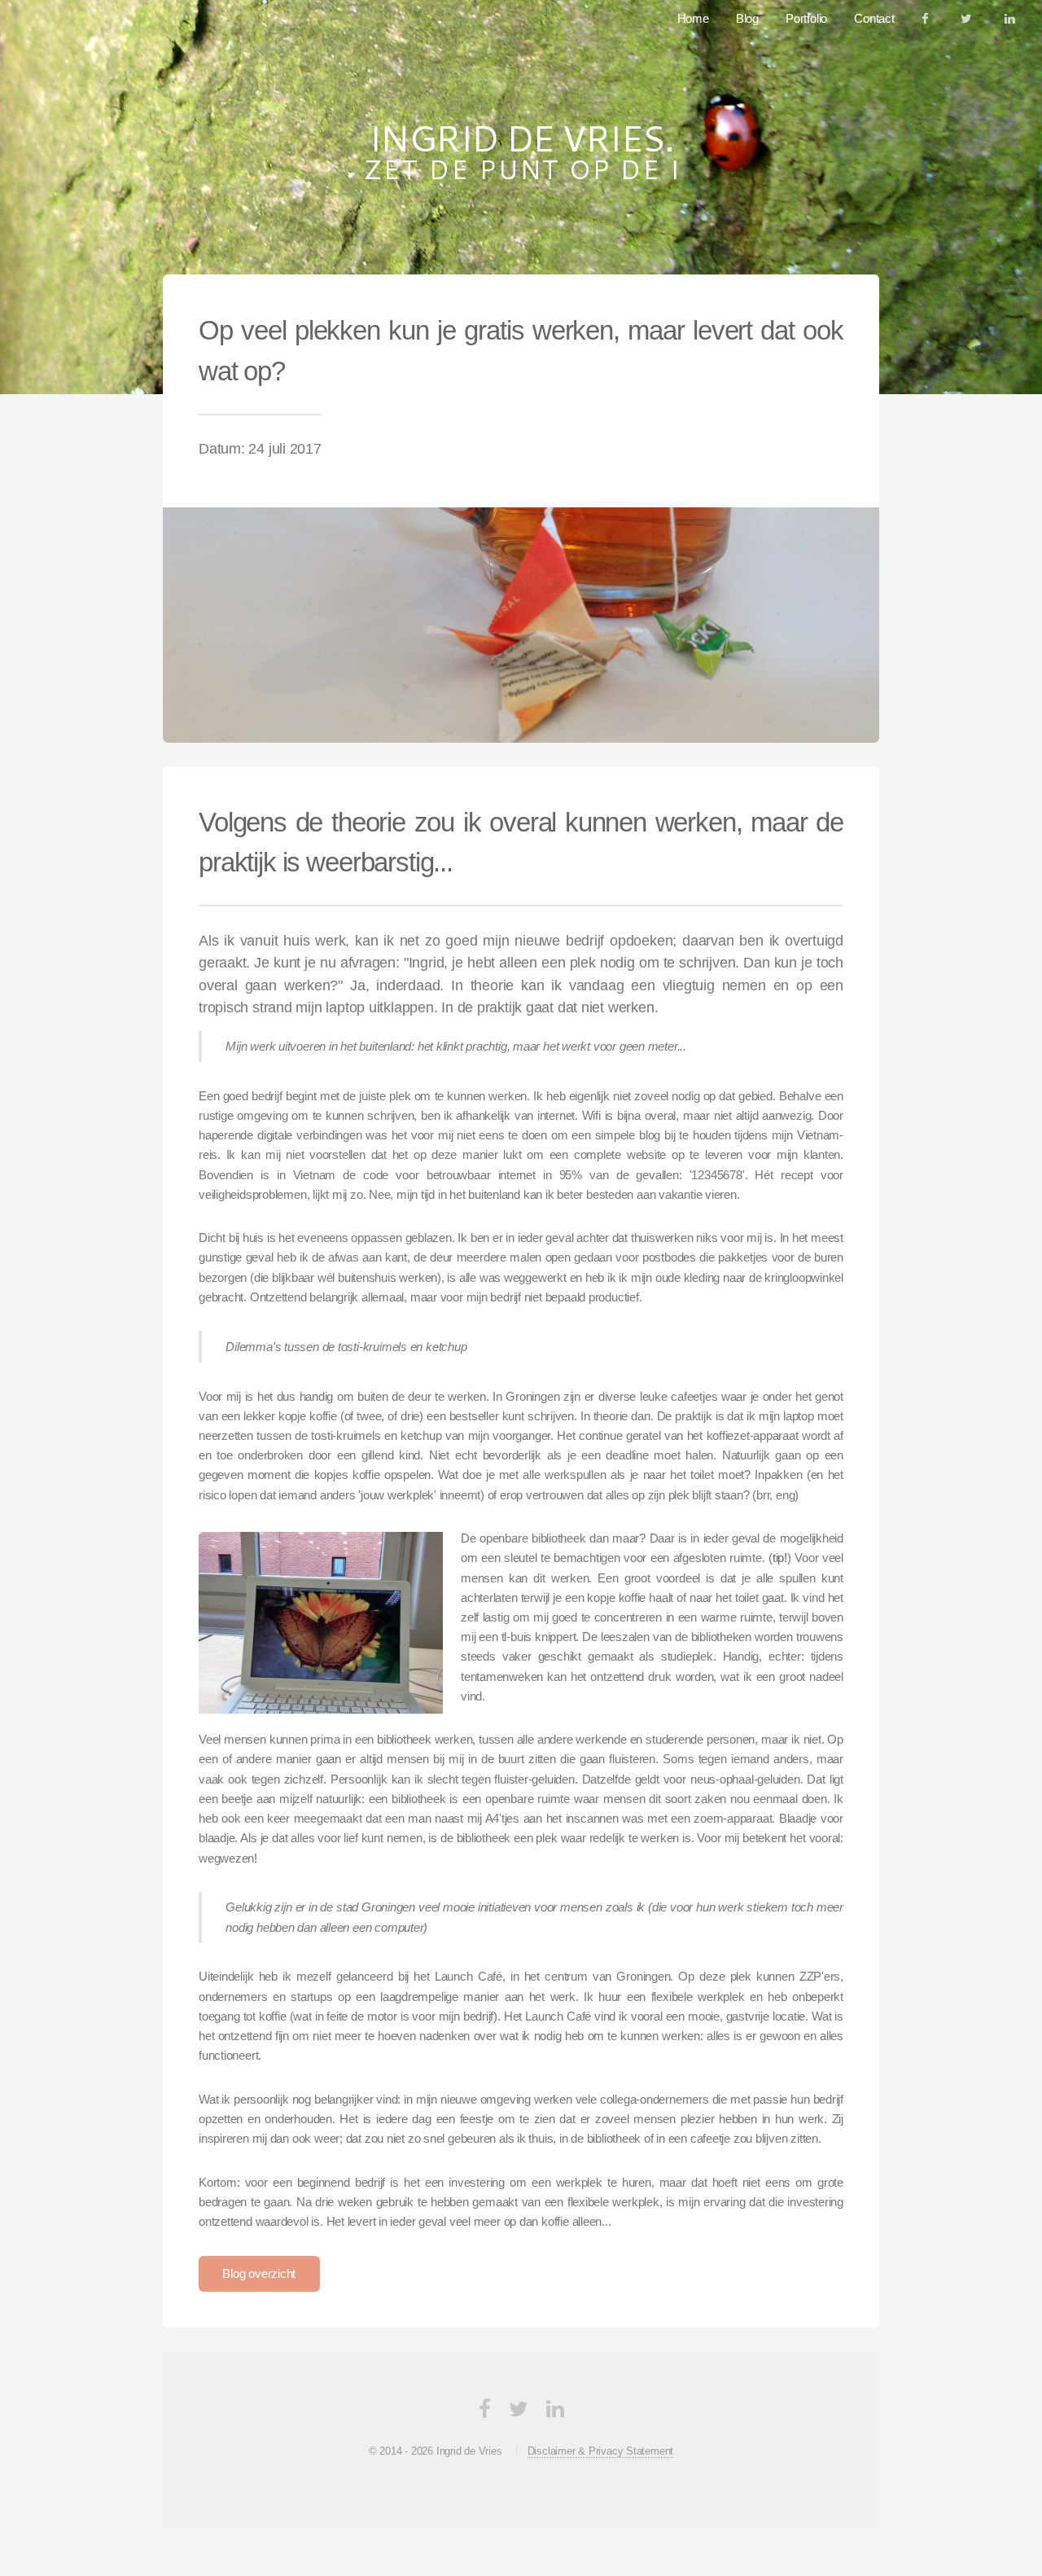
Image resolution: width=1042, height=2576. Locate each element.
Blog (747, 19)
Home (693, 19)
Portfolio (806, 19)
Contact (874, 19)
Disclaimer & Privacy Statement (600, 2451)
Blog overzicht (259, 2274)
